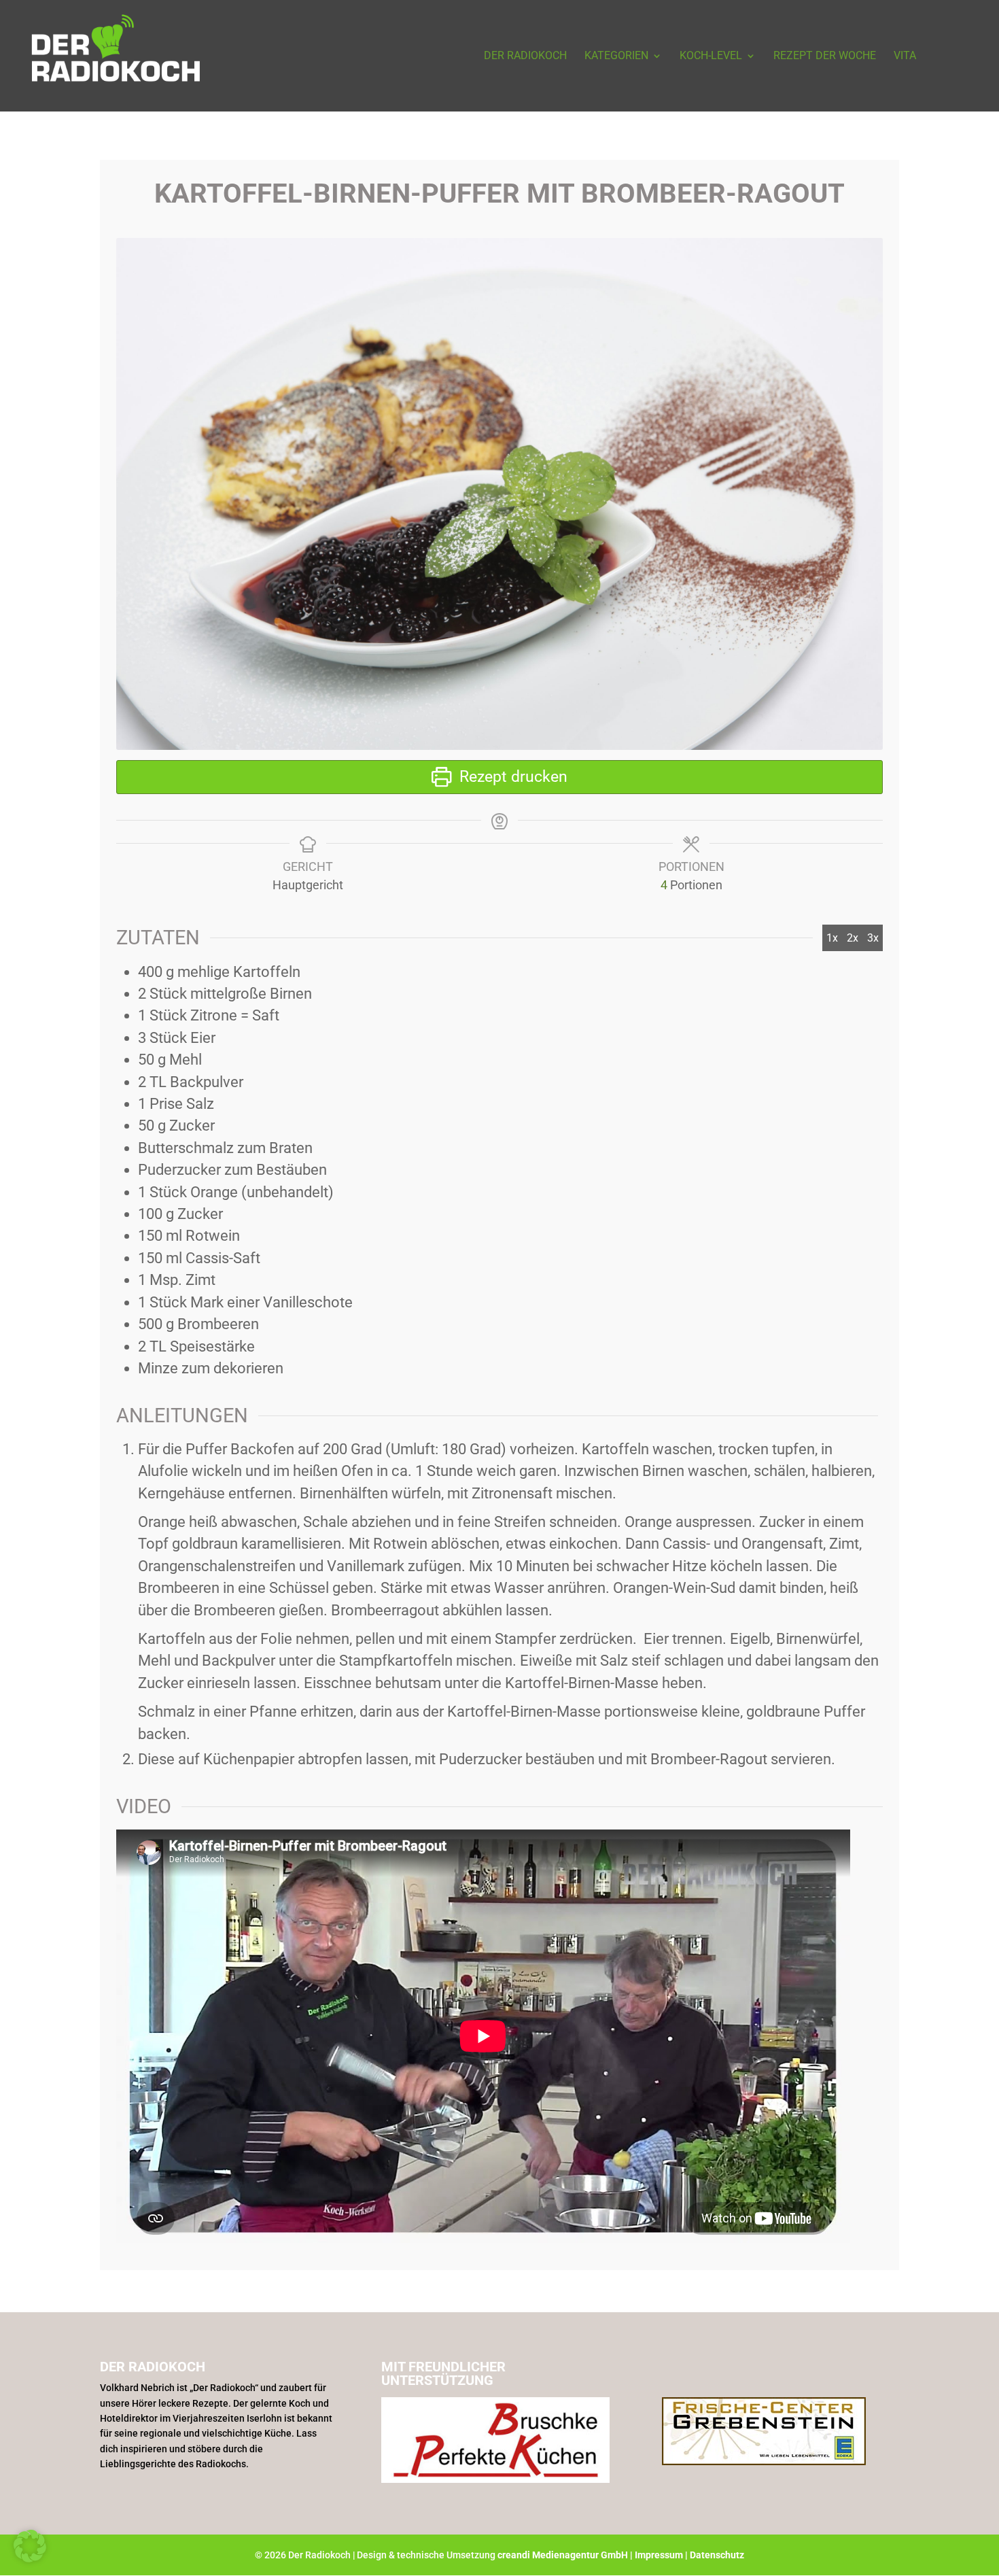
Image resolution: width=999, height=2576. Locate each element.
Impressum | (662, 2555)
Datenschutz (717, 2555)
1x (832, 938)
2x (853, 938)
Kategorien (616, 56)
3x (873, 938)
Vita (905, 56)
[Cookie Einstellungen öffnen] (30, 2558)
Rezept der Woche (825, 56)
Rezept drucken (511, 777)
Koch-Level (711, 56)
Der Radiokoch (525, 56)
